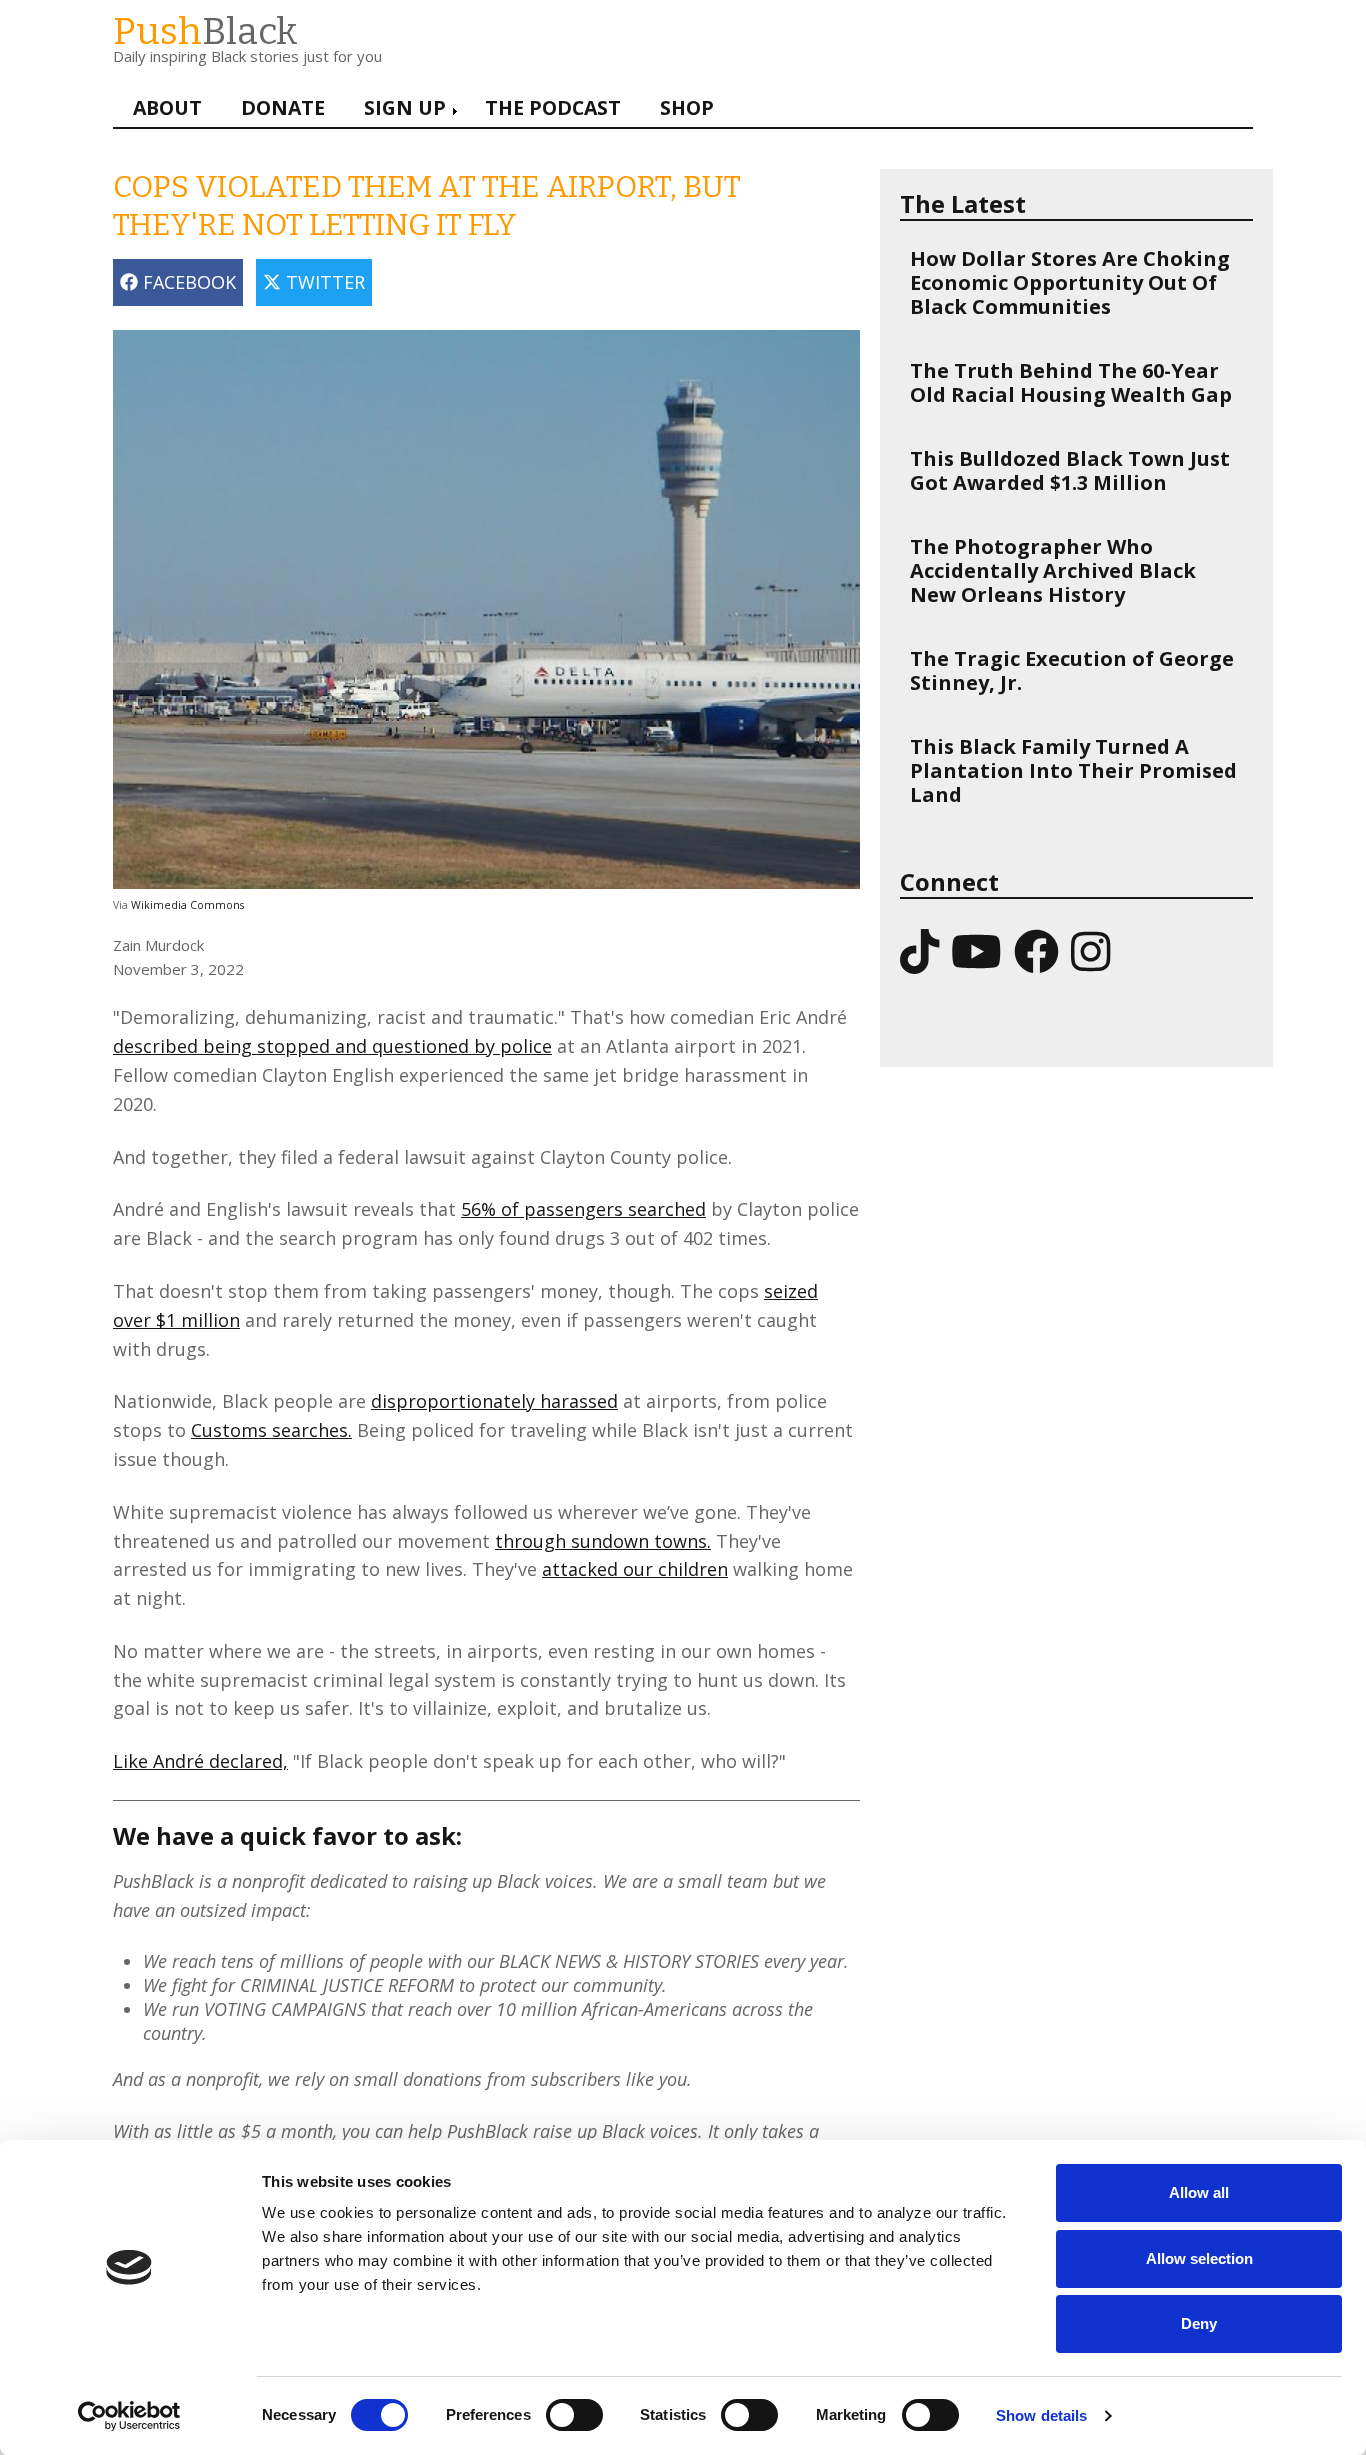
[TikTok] (919, 950)
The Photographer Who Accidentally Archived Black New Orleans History (1053, 570)
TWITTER (323, 282)
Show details (1041, 2415)
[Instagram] (1090, 950)
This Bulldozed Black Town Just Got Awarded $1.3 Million (1070, 470)
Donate (283, 107)
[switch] (554, 2405)
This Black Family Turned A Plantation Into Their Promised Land (1073, 770)
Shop (687, 107)
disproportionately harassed (494, 1401)
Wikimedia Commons (187, 905)
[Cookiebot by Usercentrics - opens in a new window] (129, 2416)
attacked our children (635, 1569)
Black (205, 31)
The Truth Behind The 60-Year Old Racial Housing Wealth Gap (1071, 382)
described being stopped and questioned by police (332, 1046)
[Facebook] (1036, 950)
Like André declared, (200, 1761)
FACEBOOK (187, 282)
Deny (1199, 2323)
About (167, 107)
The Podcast (553, 107)
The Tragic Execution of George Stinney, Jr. (1072, 670)
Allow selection (1199, 2258)
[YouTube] (976, 950)
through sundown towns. (603, 1541)
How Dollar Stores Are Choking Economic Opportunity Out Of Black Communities (1070, 282)
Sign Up (405, 107)
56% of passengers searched (583, 1209)
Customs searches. (271, 1430)
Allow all (1199, 2192)
